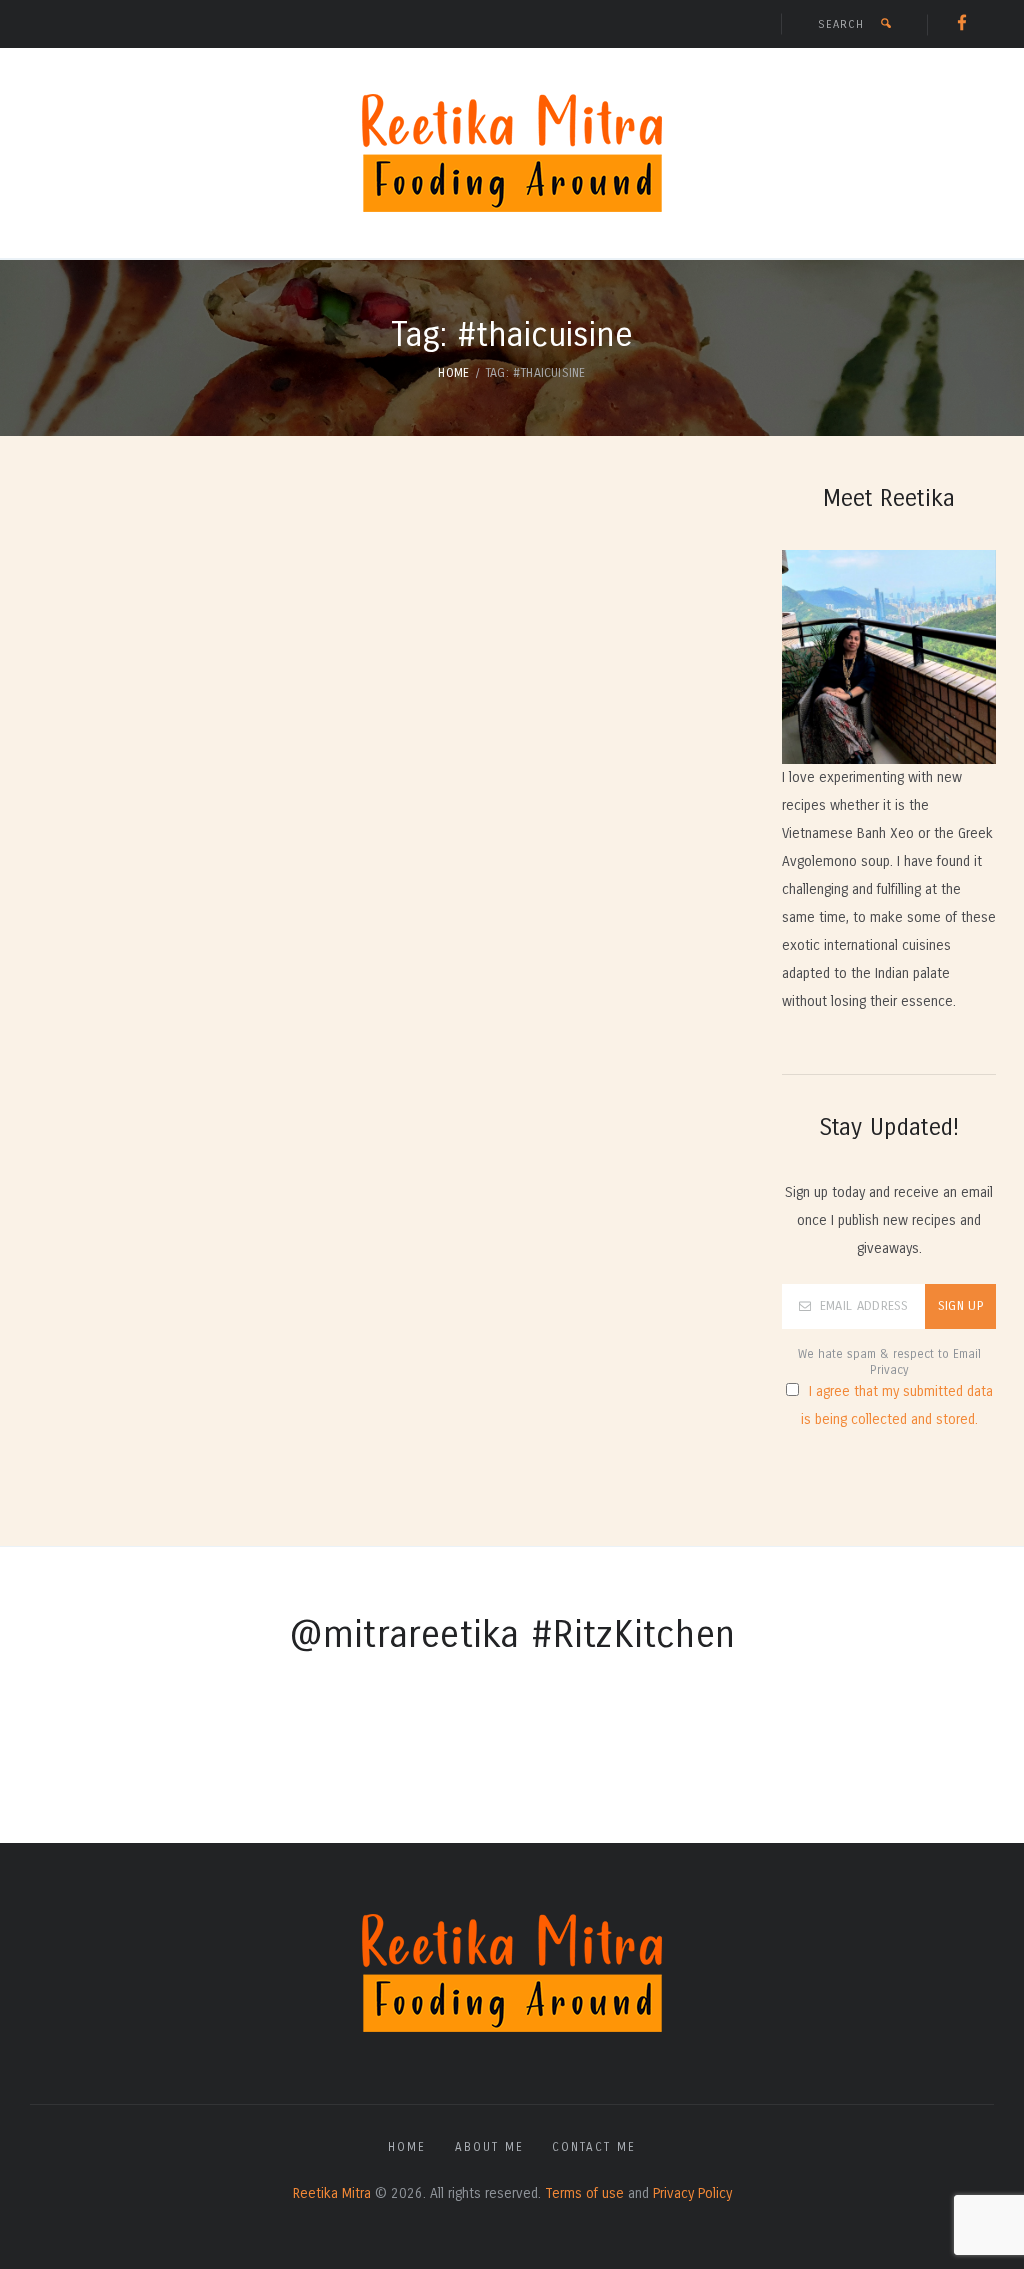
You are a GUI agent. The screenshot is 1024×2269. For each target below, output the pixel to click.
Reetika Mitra (332, 2193)
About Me (489, 2147)
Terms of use (584, 2193)
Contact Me (594, 2147)
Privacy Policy (692, 2193)
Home (453, 372)
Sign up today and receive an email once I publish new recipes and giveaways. (889, 1220)
